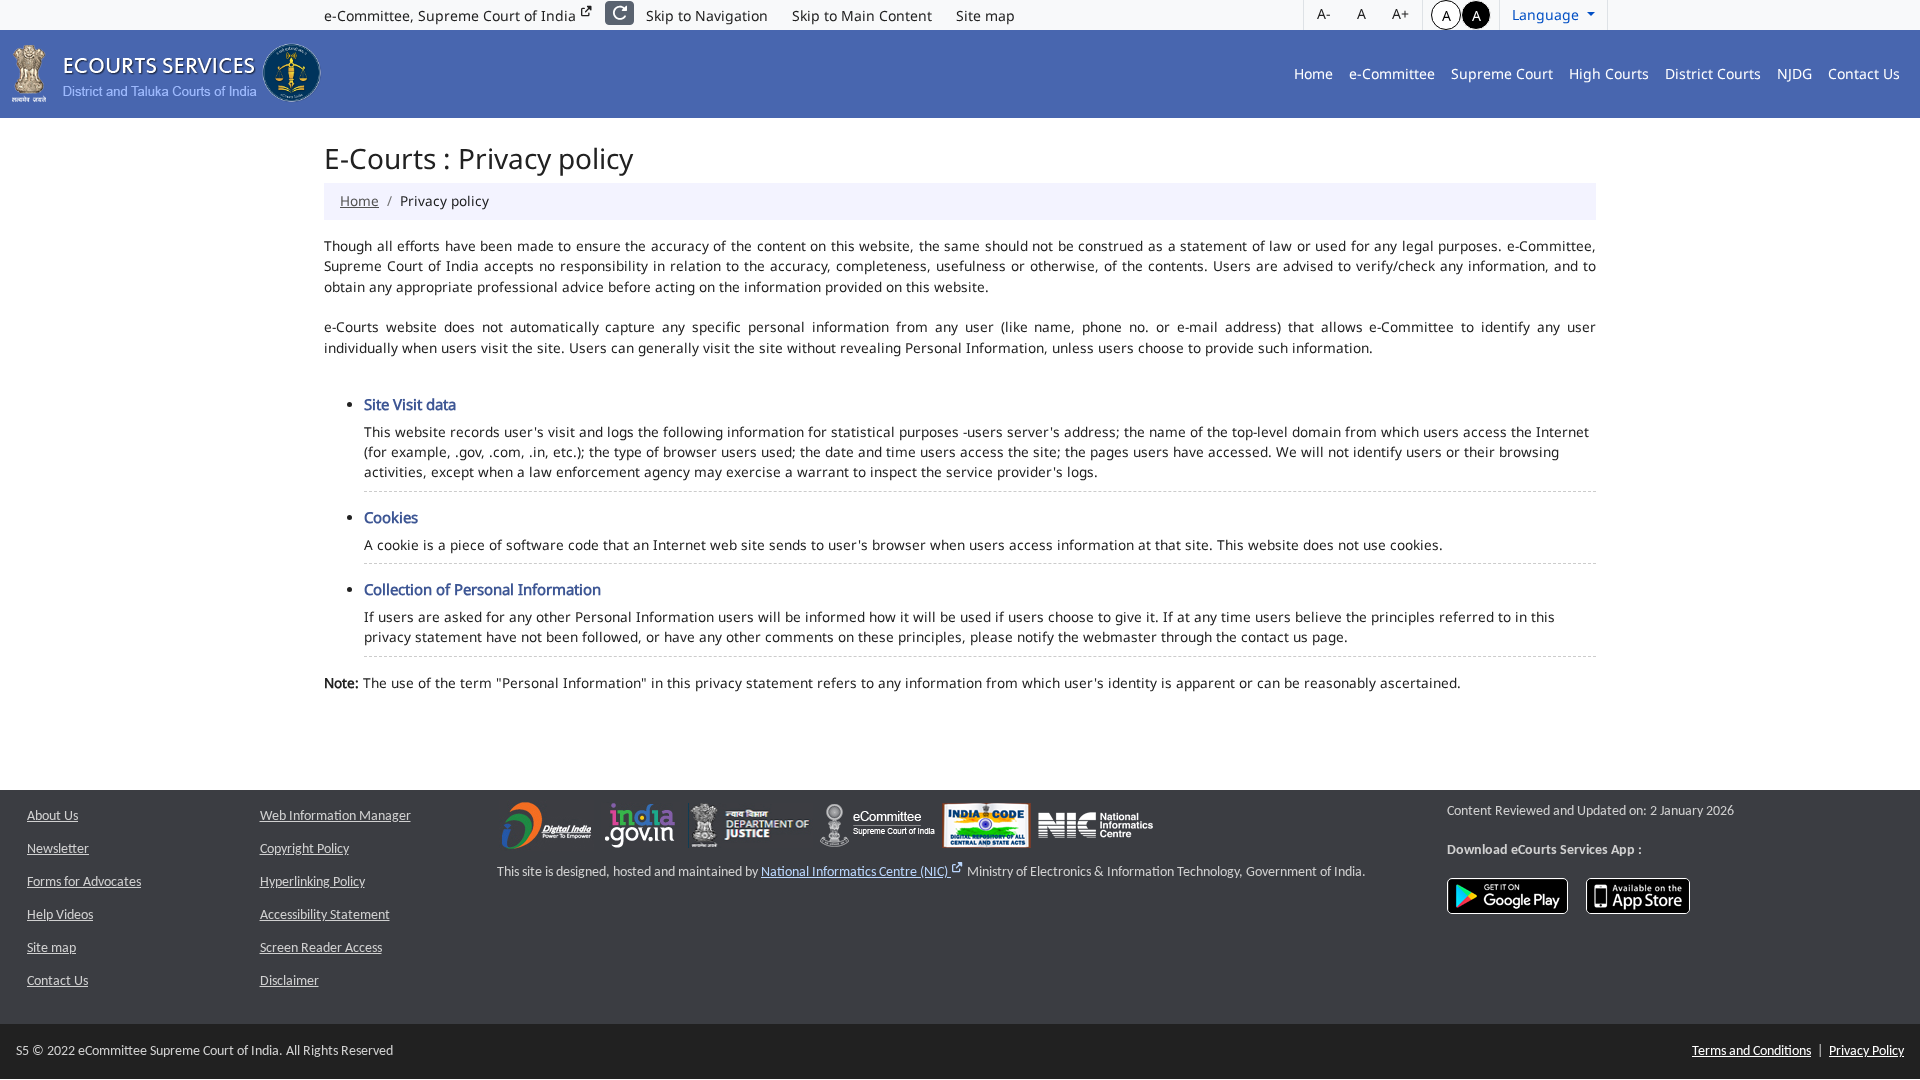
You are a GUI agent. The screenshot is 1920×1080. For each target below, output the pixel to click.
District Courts (1713, 73)
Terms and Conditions (1751, 1051)
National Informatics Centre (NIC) (862, 872)
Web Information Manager (335, 816)
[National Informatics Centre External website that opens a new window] (1095, 829)
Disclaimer (289, 981)
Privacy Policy (1866, 1051)
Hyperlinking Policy (312, 882)
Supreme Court (1502, 73)
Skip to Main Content (862, 15)
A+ (1400, 13)
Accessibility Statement (325, 915)
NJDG (1794, 73)
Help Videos (60, 915)
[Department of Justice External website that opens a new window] (750, 829)
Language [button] (1547, 14)
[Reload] (619, 13)
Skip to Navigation (707, 15)
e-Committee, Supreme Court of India (452, 15)
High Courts (1609, 73)
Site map (985, 15)
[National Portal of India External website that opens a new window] (641, 829)
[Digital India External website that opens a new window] (546, 829)
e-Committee (1392, 73)
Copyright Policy (304, 849)
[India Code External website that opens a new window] (986, 829)
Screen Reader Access (321, 948)
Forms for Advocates (84, 882)
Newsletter (58, 849)
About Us (52, 816)
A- (1324, 13)
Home (1313, 73)
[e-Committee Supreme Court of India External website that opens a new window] (877, 829)
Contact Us (1864, 73)
